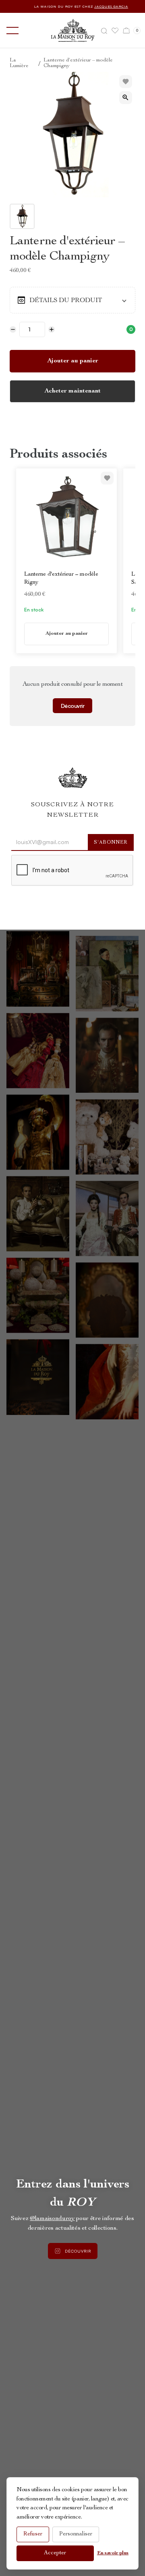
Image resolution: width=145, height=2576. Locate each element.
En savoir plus (113, 2553)
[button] (11, 31)
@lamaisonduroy (52, 2219)
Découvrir (73, 706)
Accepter (55, 2553)
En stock (34, 610)
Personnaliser (76, 2534)
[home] (73, 30)
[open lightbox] (126, 98)
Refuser (33, 2534)
